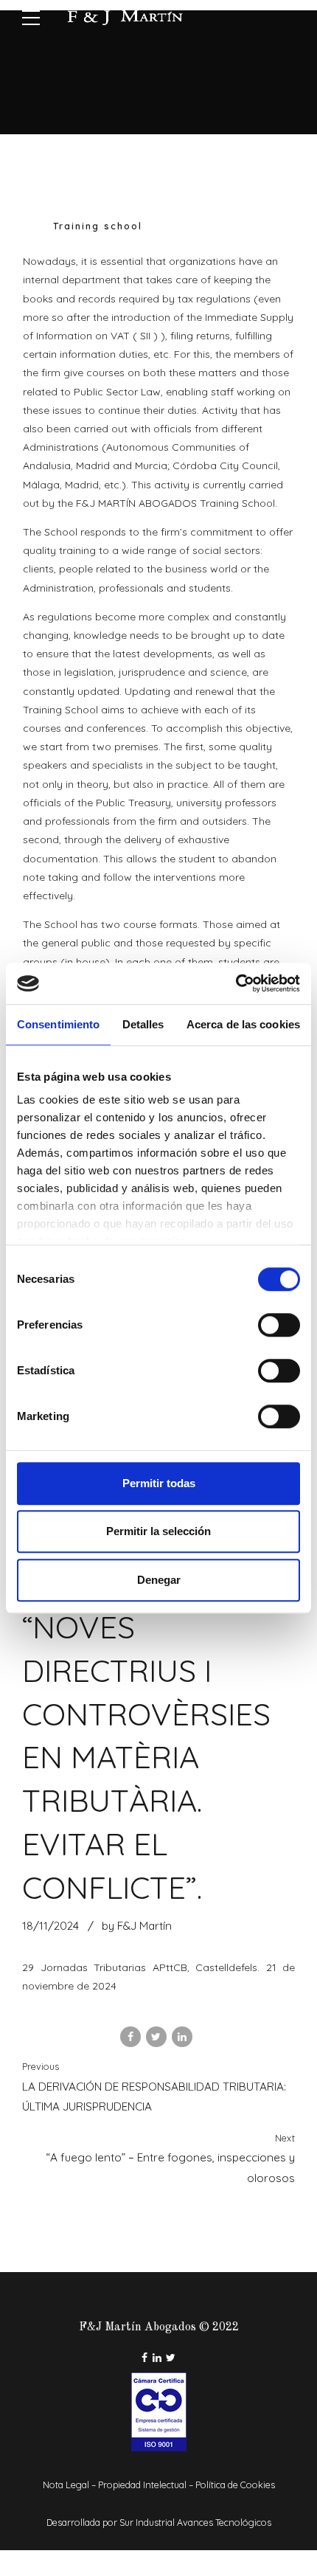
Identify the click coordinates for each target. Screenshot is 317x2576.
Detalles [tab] (143, 1024)
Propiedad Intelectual (142, 2485)
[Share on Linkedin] (182, 2037)
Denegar (159, 1580)
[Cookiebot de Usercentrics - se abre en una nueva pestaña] (236, 983)
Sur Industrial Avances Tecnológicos (195, 2522)
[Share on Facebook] (130, 2037)
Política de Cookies (235, 2485)
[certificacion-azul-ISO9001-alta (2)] (159, 2412)
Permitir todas (159, 1483)
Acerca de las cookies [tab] (243, 1024)
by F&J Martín (137, 1926)
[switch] (279, 1325)
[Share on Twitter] (156, 2037)
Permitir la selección (158, 1531)
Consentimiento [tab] (58, 1024)
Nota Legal (66, 2485)
